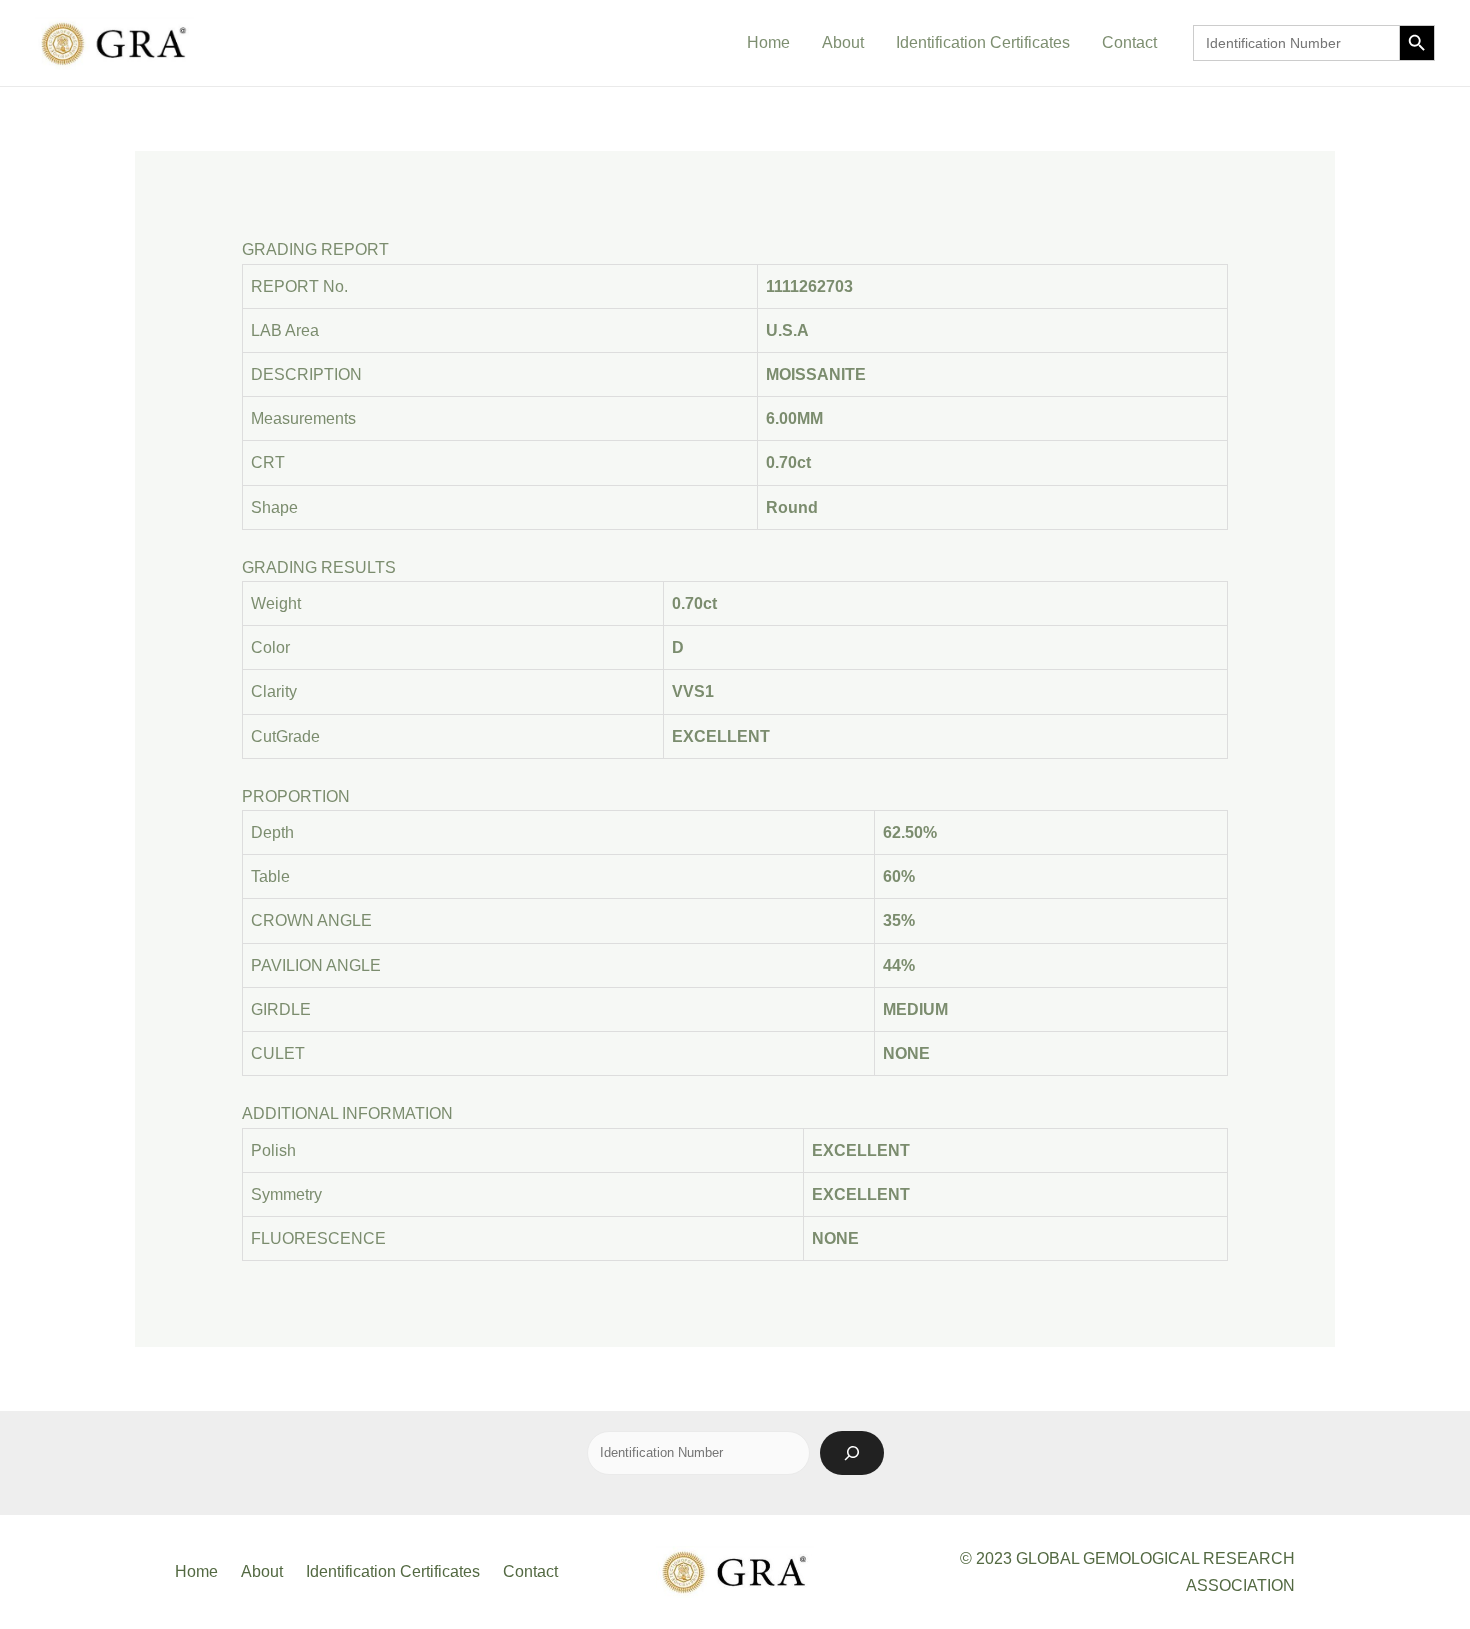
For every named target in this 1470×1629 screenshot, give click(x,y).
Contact (1129, 42)
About (843, 42)
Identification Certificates (983, 42)
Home (768, 42)
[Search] (852, 1453)
